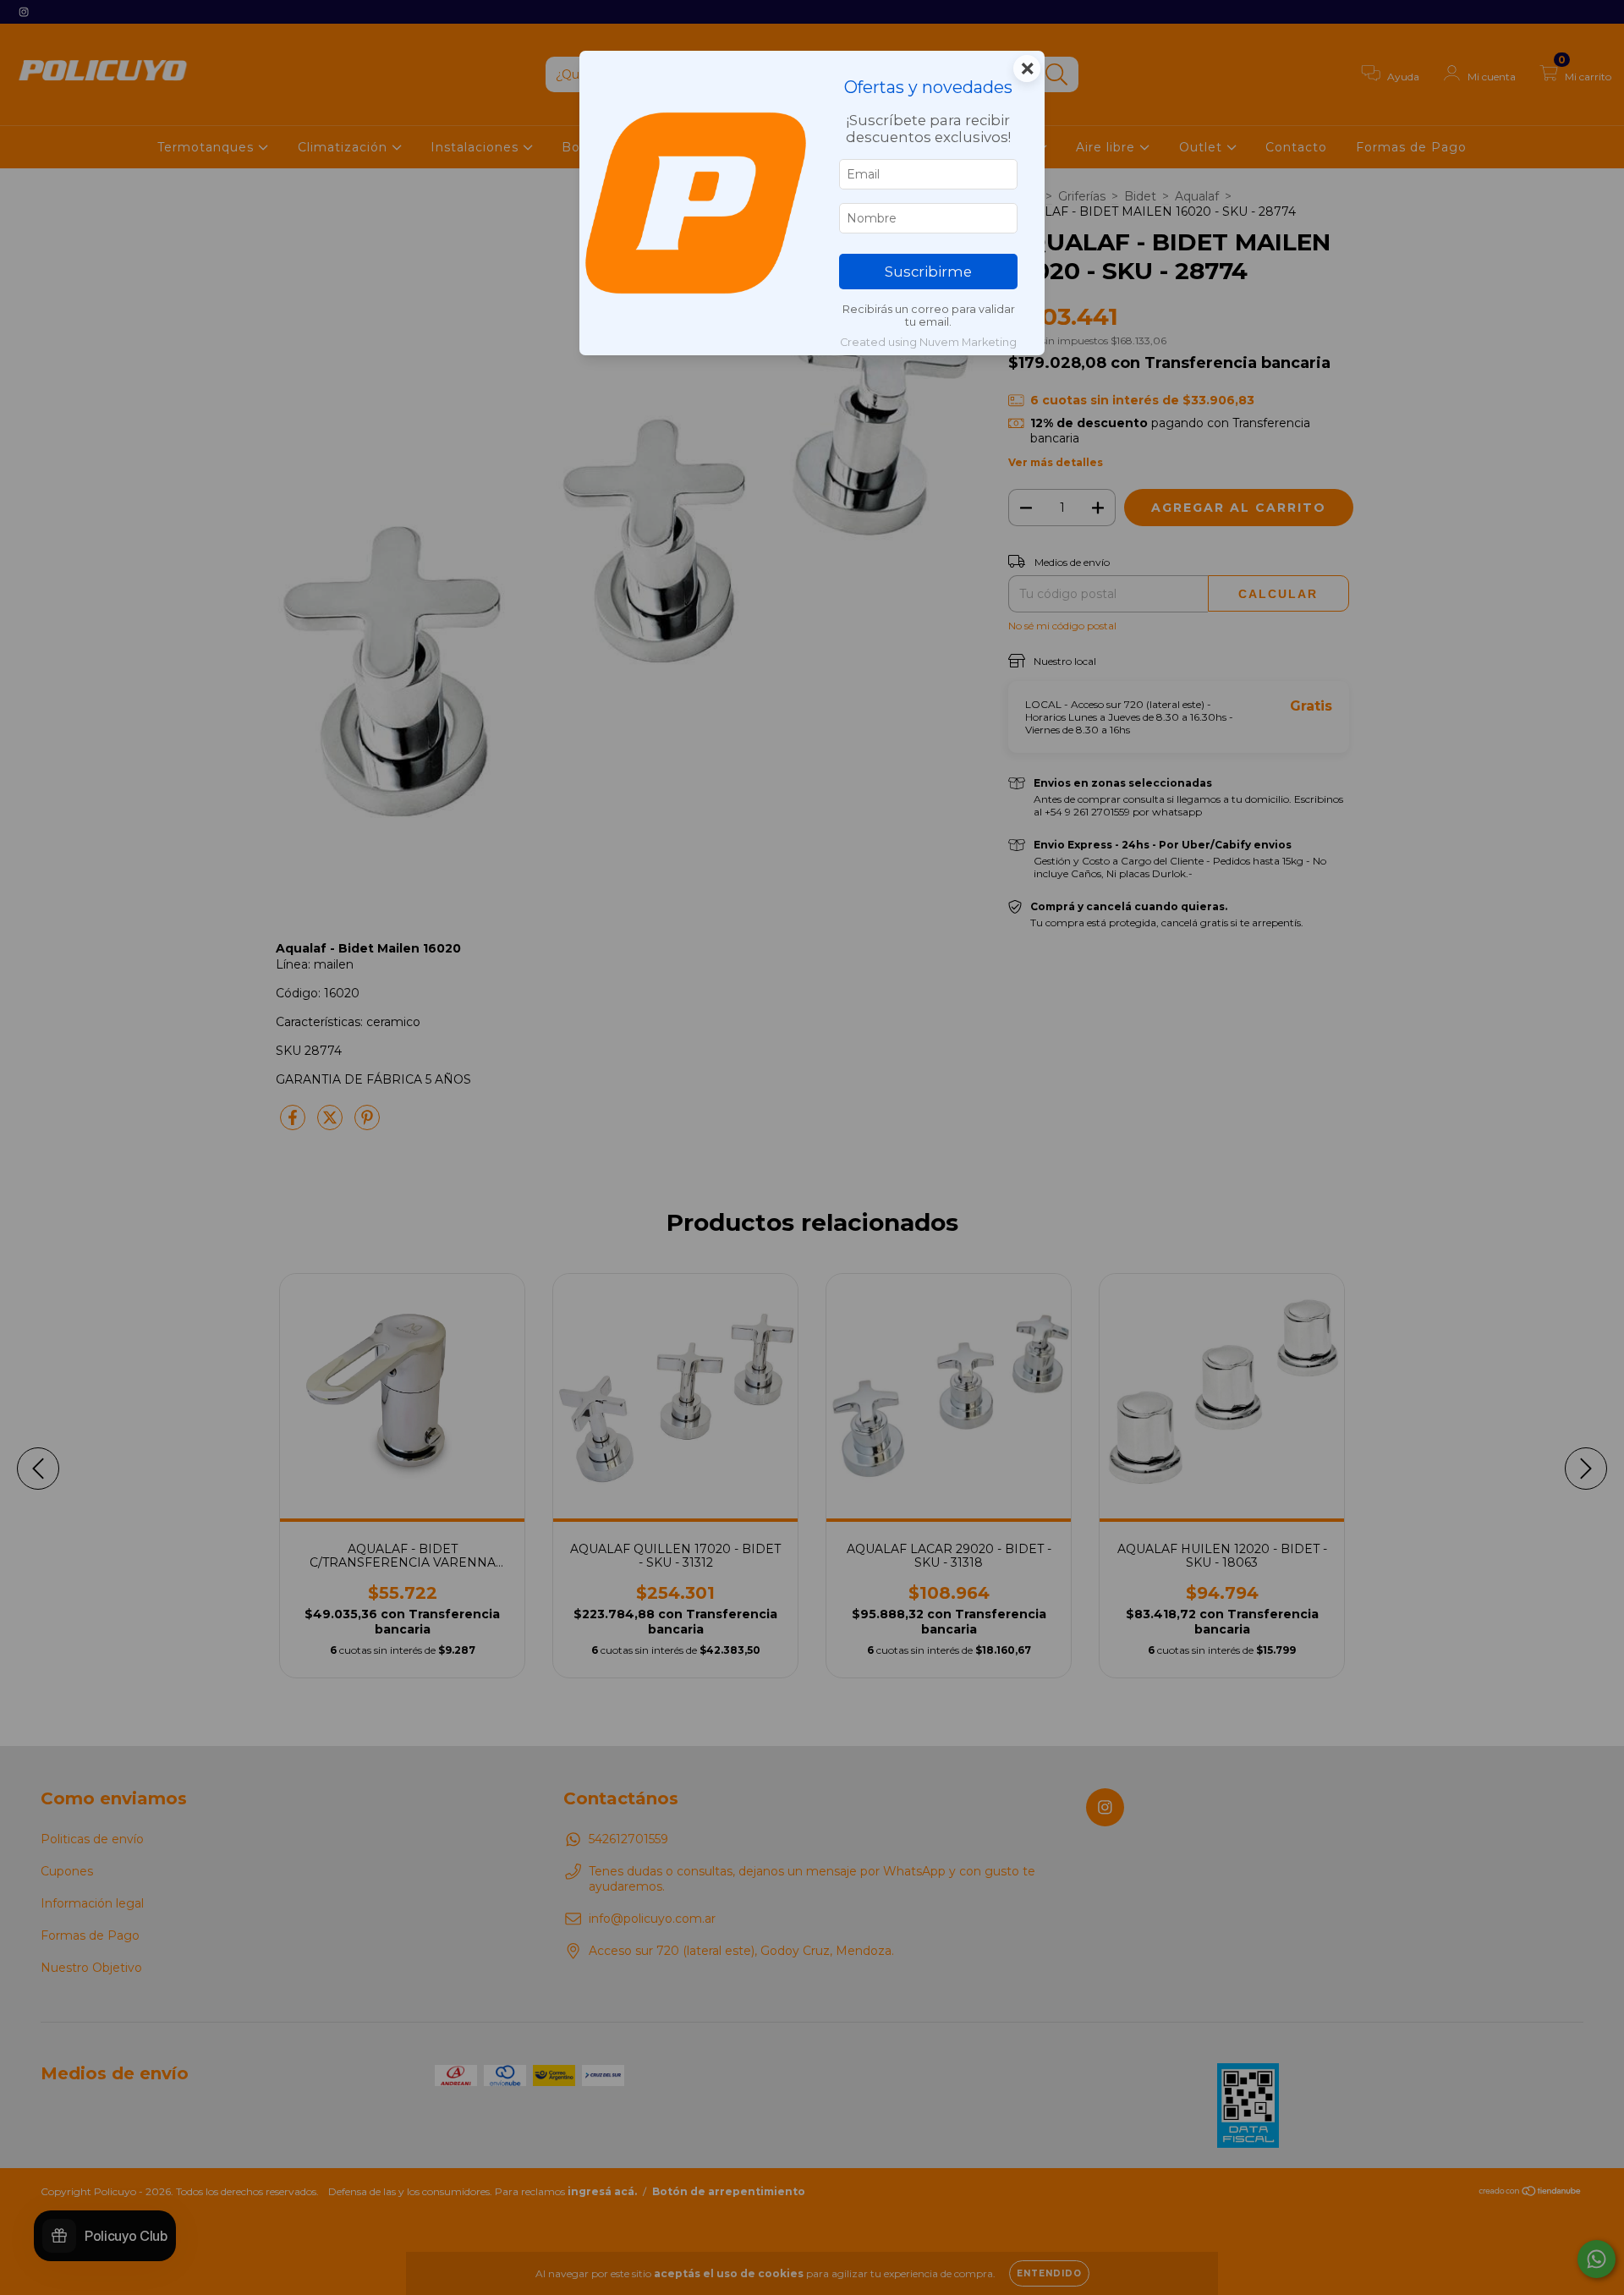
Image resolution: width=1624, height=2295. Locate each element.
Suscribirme (928, 272)
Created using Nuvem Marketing (928, 342)
